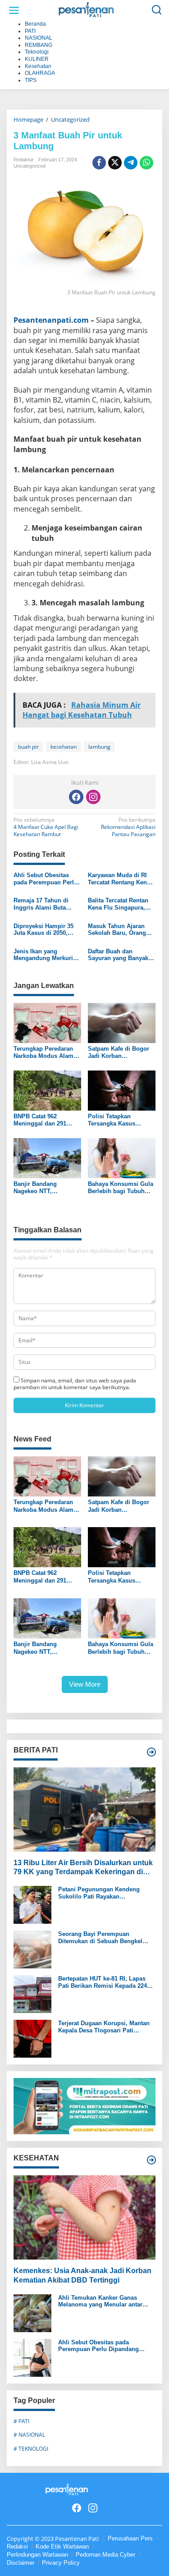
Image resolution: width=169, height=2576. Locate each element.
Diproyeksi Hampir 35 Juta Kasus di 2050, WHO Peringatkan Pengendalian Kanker (43, 930)
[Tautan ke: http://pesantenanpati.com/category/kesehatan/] (151, 2160)
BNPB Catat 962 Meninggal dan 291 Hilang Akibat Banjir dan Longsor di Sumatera (41, 1120)
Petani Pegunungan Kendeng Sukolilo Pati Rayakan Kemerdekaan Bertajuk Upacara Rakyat (102, 1893)
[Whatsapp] (146, 163)
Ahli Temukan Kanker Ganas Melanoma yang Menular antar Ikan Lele (100, 2301)
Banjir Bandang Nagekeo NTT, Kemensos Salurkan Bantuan (41, 1187)
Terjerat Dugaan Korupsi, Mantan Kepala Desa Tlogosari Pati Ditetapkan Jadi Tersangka (104, 2027)
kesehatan (64, 747)
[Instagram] (93, 797)
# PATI (21, 2421)
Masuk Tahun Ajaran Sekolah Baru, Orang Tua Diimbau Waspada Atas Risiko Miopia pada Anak (122, 930)
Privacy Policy (61, 2563)
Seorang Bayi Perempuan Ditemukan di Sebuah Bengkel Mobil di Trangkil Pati (100, 1938)
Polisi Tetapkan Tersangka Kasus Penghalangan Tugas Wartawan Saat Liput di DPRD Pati (120, 1120)
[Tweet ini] (115, 163)
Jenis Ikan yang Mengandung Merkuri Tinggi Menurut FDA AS (47, 955)
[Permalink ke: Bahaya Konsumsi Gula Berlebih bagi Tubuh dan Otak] (122, 1158)
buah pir (28, 747)
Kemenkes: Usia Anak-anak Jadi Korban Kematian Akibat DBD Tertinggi (82, 2275)
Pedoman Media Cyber (105, 2555)
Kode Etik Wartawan (62, 2546)
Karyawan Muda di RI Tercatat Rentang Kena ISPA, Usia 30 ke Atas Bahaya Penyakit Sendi (120, 879)
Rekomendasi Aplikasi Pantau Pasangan (128, 827)
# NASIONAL (29, 2435)
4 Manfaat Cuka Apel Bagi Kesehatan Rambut (46, 827)
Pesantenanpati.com (51, 320)
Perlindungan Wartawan (37, 2555)
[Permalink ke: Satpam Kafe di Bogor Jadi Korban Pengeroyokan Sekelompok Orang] (122, 1022)
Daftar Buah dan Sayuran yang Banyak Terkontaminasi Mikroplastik (118, 955)
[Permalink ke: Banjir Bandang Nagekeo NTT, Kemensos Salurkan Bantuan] (47, 1158)
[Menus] (14, 10)
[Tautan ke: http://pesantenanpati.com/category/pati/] (151, 1752)
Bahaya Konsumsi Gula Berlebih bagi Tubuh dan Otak (121, 1187)
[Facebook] (76, 797)
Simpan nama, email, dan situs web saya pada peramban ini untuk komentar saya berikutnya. (75, 1384)
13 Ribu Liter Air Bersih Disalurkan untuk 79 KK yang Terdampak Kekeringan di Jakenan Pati (83, 1868)
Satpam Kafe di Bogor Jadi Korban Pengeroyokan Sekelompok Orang (119, 1052)
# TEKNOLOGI (31, 2449)
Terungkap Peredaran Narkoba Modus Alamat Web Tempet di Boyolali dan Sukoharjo (47, 1052)
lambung (99, 747)
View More (85, 1684)
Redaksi (17, 2546)
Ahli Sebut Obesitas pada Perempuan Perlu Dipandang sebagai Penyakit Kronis (46, 879)
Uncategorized (30, 166)
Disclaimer (21, 2563)
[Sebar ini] (99, 163)
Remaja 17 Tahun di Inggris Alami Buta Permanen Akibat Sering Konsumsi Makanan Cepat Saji (41, 904)
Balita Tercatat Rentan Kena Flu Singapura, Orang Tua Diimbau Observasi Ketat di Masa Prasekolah (121, 904)
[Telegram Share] (131, 163)
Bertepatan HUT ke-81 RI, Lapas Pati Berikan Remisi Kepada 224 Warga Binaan (103, 1982)
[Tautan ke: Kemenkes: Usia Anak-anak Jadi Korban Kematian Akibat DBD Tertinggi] (84, 2217)
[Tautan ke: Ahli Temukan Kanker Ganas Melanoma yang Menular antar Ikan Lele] (32, 2313)
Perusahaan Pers (130, 2538)
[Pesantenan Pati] (86, 10)
